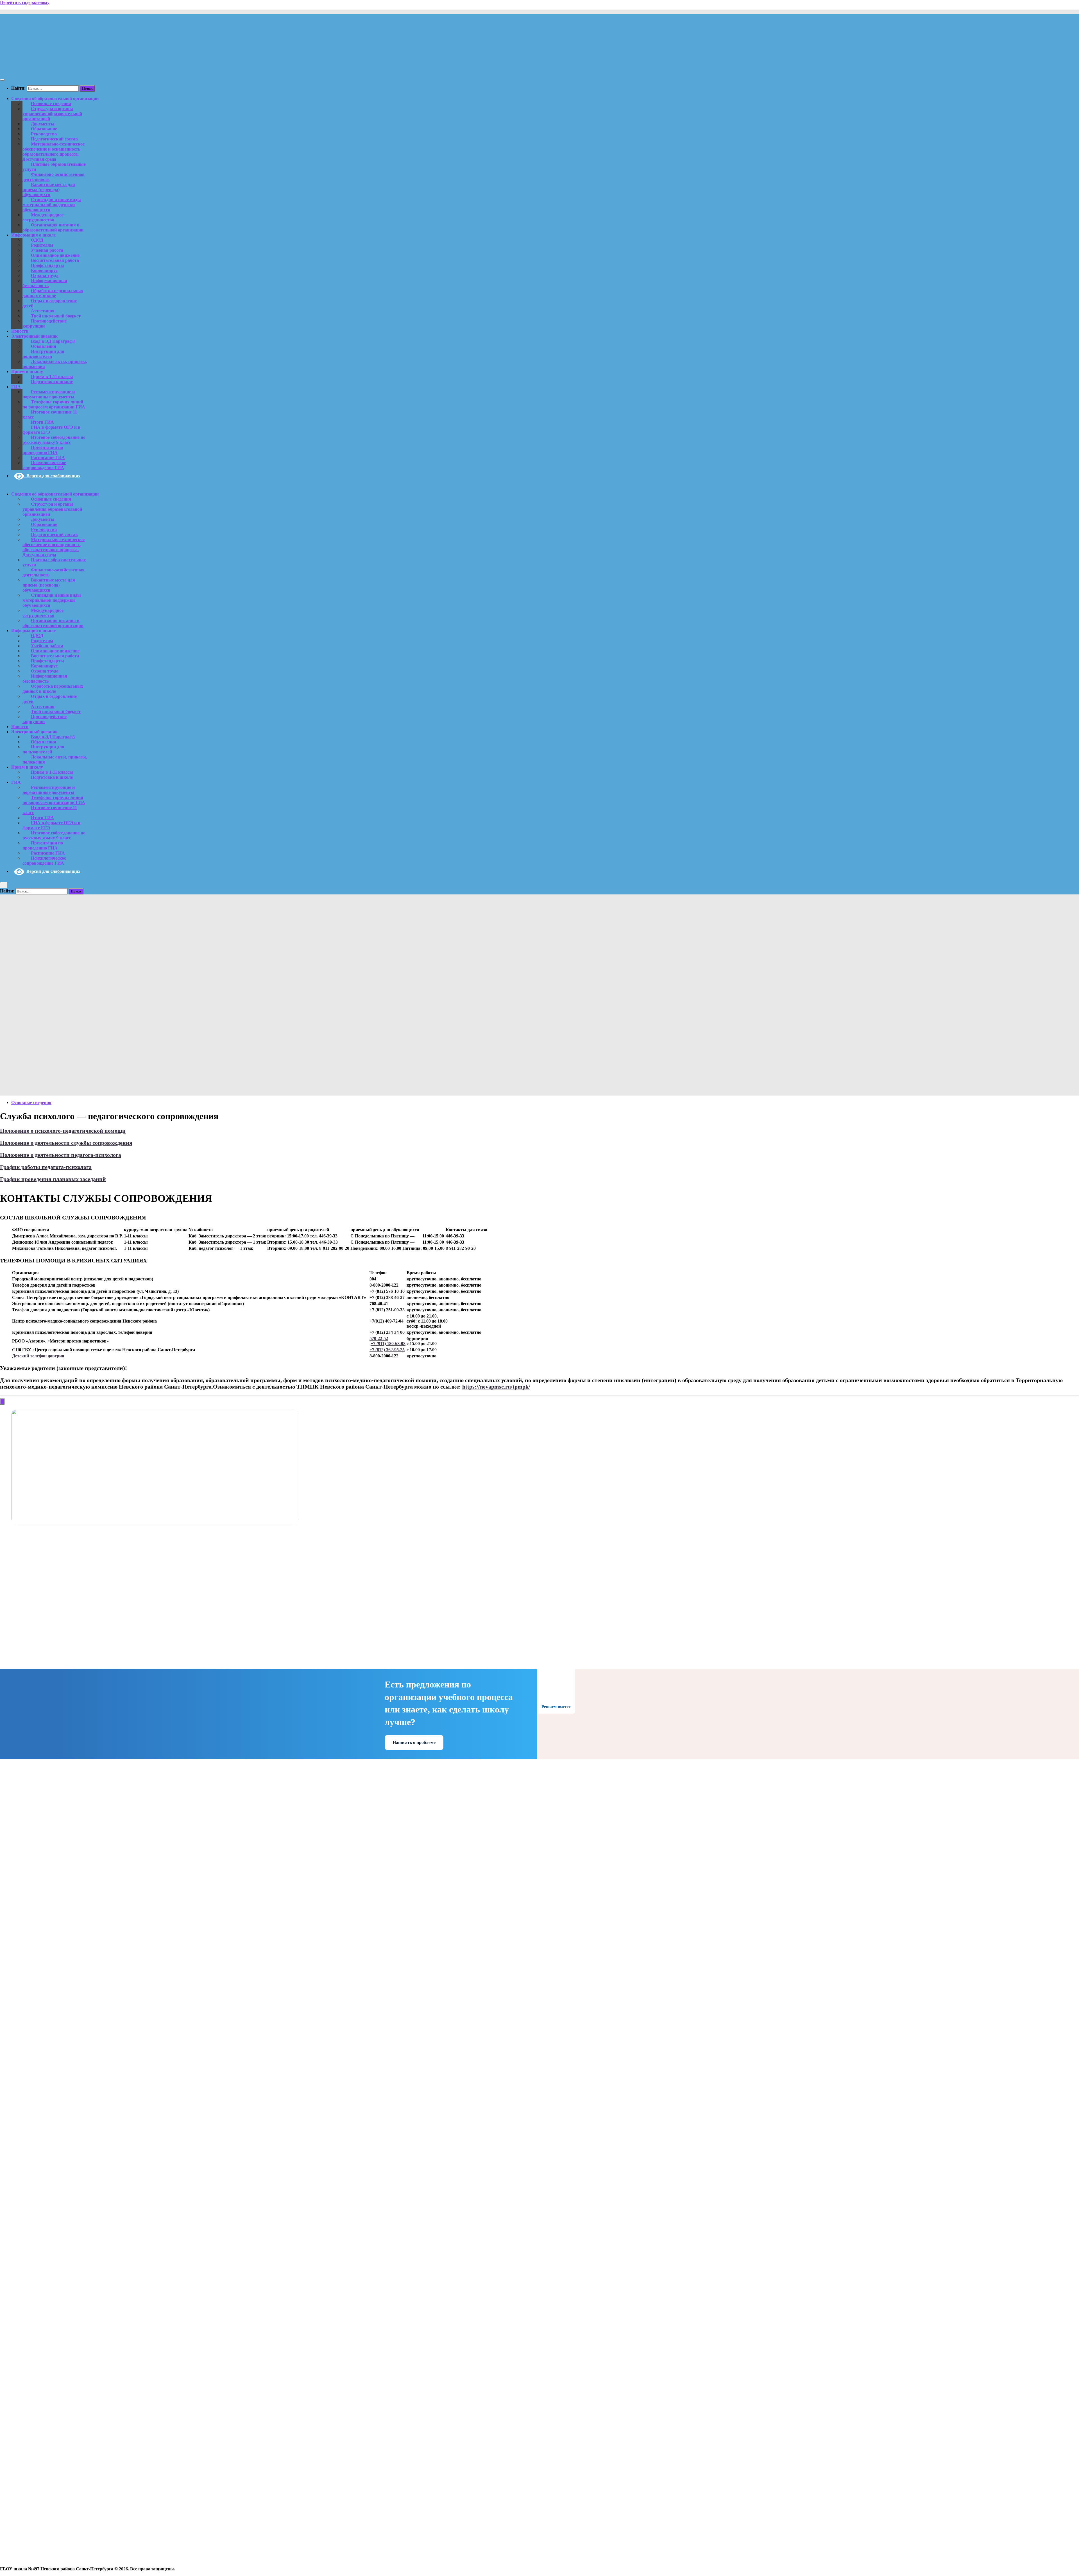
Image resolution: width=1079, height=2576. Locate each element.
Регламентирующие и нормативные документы (49, 394)
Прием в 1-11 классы (52, 377)
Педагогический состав (54, 139)
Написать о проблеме (414, 1742)
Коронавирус (44, 270)
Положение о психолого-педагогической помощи (63, 1131)
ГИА (16, 387)
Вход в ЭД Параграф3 (53, 341)
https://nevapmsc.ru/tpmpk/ (496, 1387)
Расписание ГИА (48, 457)
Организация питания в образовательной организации (53, 227)
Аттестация (43, 311)
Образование (44, 129)
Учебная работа (47, 250)
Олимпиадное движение (55, 255)
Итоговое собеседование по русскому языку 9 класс (54, 440)
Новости (20, 331)
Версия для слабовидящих (52, 476)
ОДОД (37, 240)
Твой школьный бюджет (56, 316)
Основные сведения (51, 104)
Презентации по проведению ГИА (43, 450)
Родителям (42, 245)
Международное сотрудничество (43, 217)
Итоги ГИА (42, 422)
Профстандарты (47, 265)
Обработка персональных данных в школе (53, 293)
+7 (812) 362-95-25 (387, 1350)
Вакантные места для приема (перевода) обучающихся (49, 189)
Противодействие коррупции (45, 323)
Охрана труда (45, 275)
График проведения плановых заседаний (53, 1179)
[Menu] (2, 80)
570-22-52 (379, 1338)
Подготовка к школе (52, 382)
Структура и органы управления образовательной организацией (52, 114)
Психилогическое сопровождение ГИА (44, 465)
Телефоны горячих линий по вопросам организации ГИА (54, 404)
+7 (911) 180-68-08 (388, 1343)
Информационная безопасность (45, 283)
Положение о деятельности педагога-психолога (61, 1155)
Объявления (44, 346)
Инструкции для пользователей (43, 354)
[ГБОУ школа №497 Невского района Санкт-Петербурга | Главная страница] (72, 69)
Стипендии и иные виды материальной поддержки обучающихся (52, 205)
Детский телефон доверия (38, 1356)
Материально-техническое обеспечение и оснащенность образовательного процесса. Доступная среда (54, 152)
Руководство (44, 134)
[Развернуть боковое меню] (2, 1401)
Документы (43, 124)
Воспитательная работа (55, 260)
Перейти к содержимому (25, 2)
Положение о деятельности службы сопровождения (66, 1143)
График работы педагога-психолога (46, 1167)
